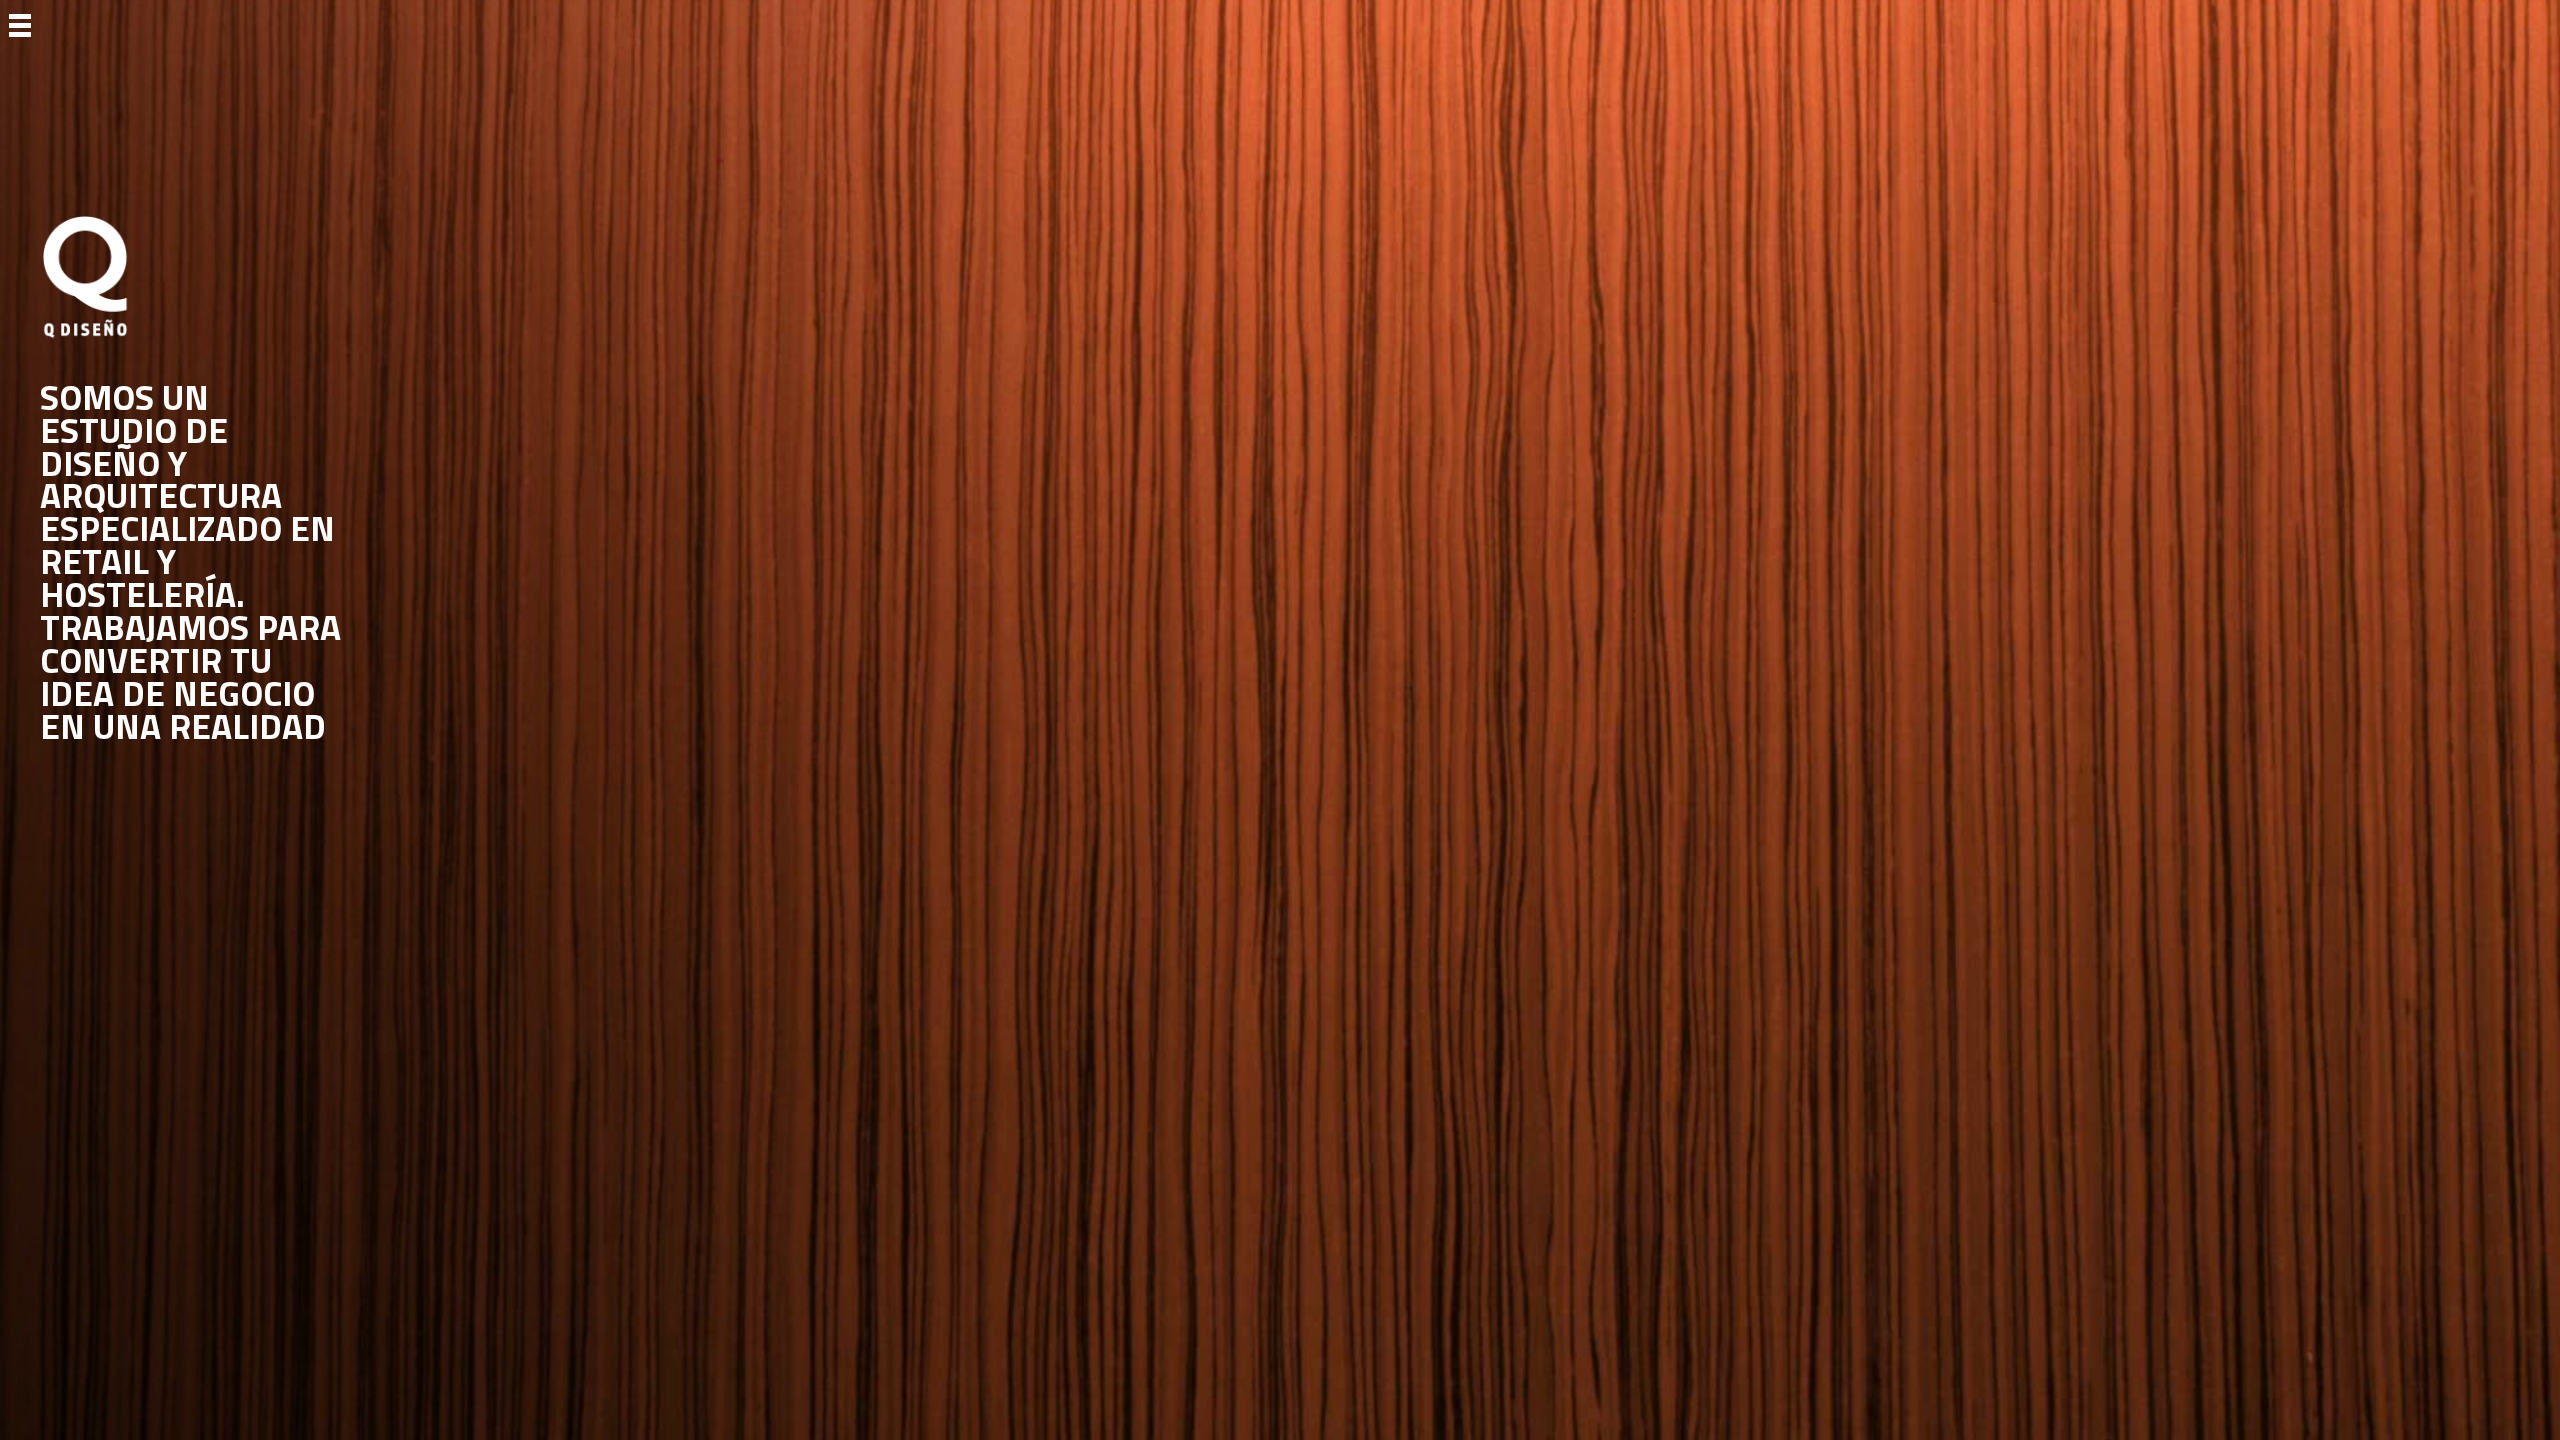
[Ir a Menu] (20, 24)
